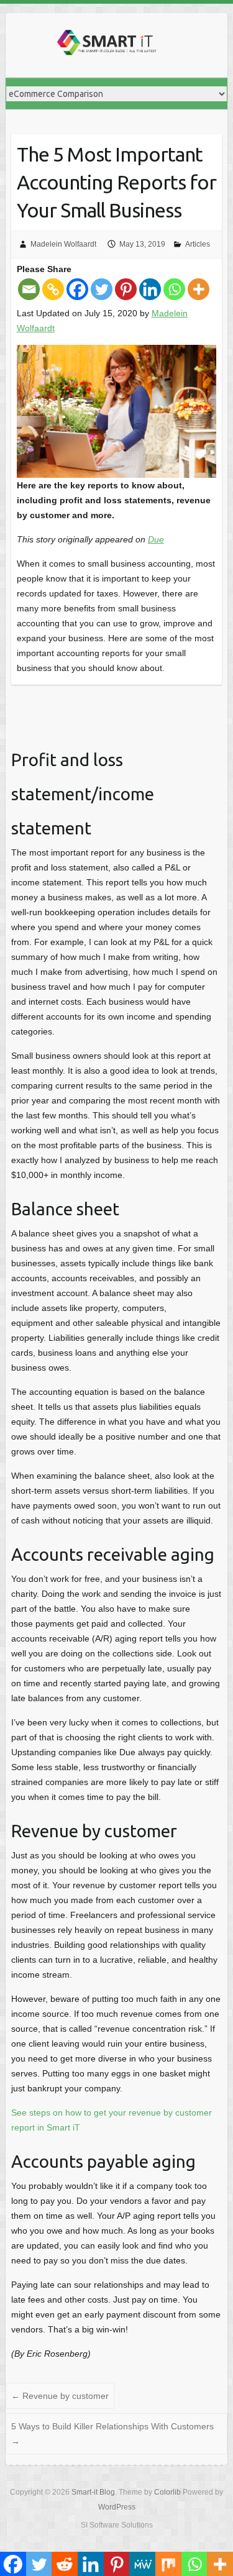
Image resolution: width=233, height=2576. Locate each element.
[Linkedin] (150, 289)
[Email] (29, 289)
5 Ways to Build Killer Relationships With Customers (112, 2434)
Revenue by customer (60, 2396)
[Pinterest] (126, 289)
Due (156, 539)
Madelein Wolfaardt (63, 244)
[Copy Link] (53, 289)
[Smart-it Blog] (105, 45)
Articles (198, 244)
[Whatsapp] (174, 289)
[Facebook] (77, 289)
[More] (199, 289)
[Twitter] (102, 289)
